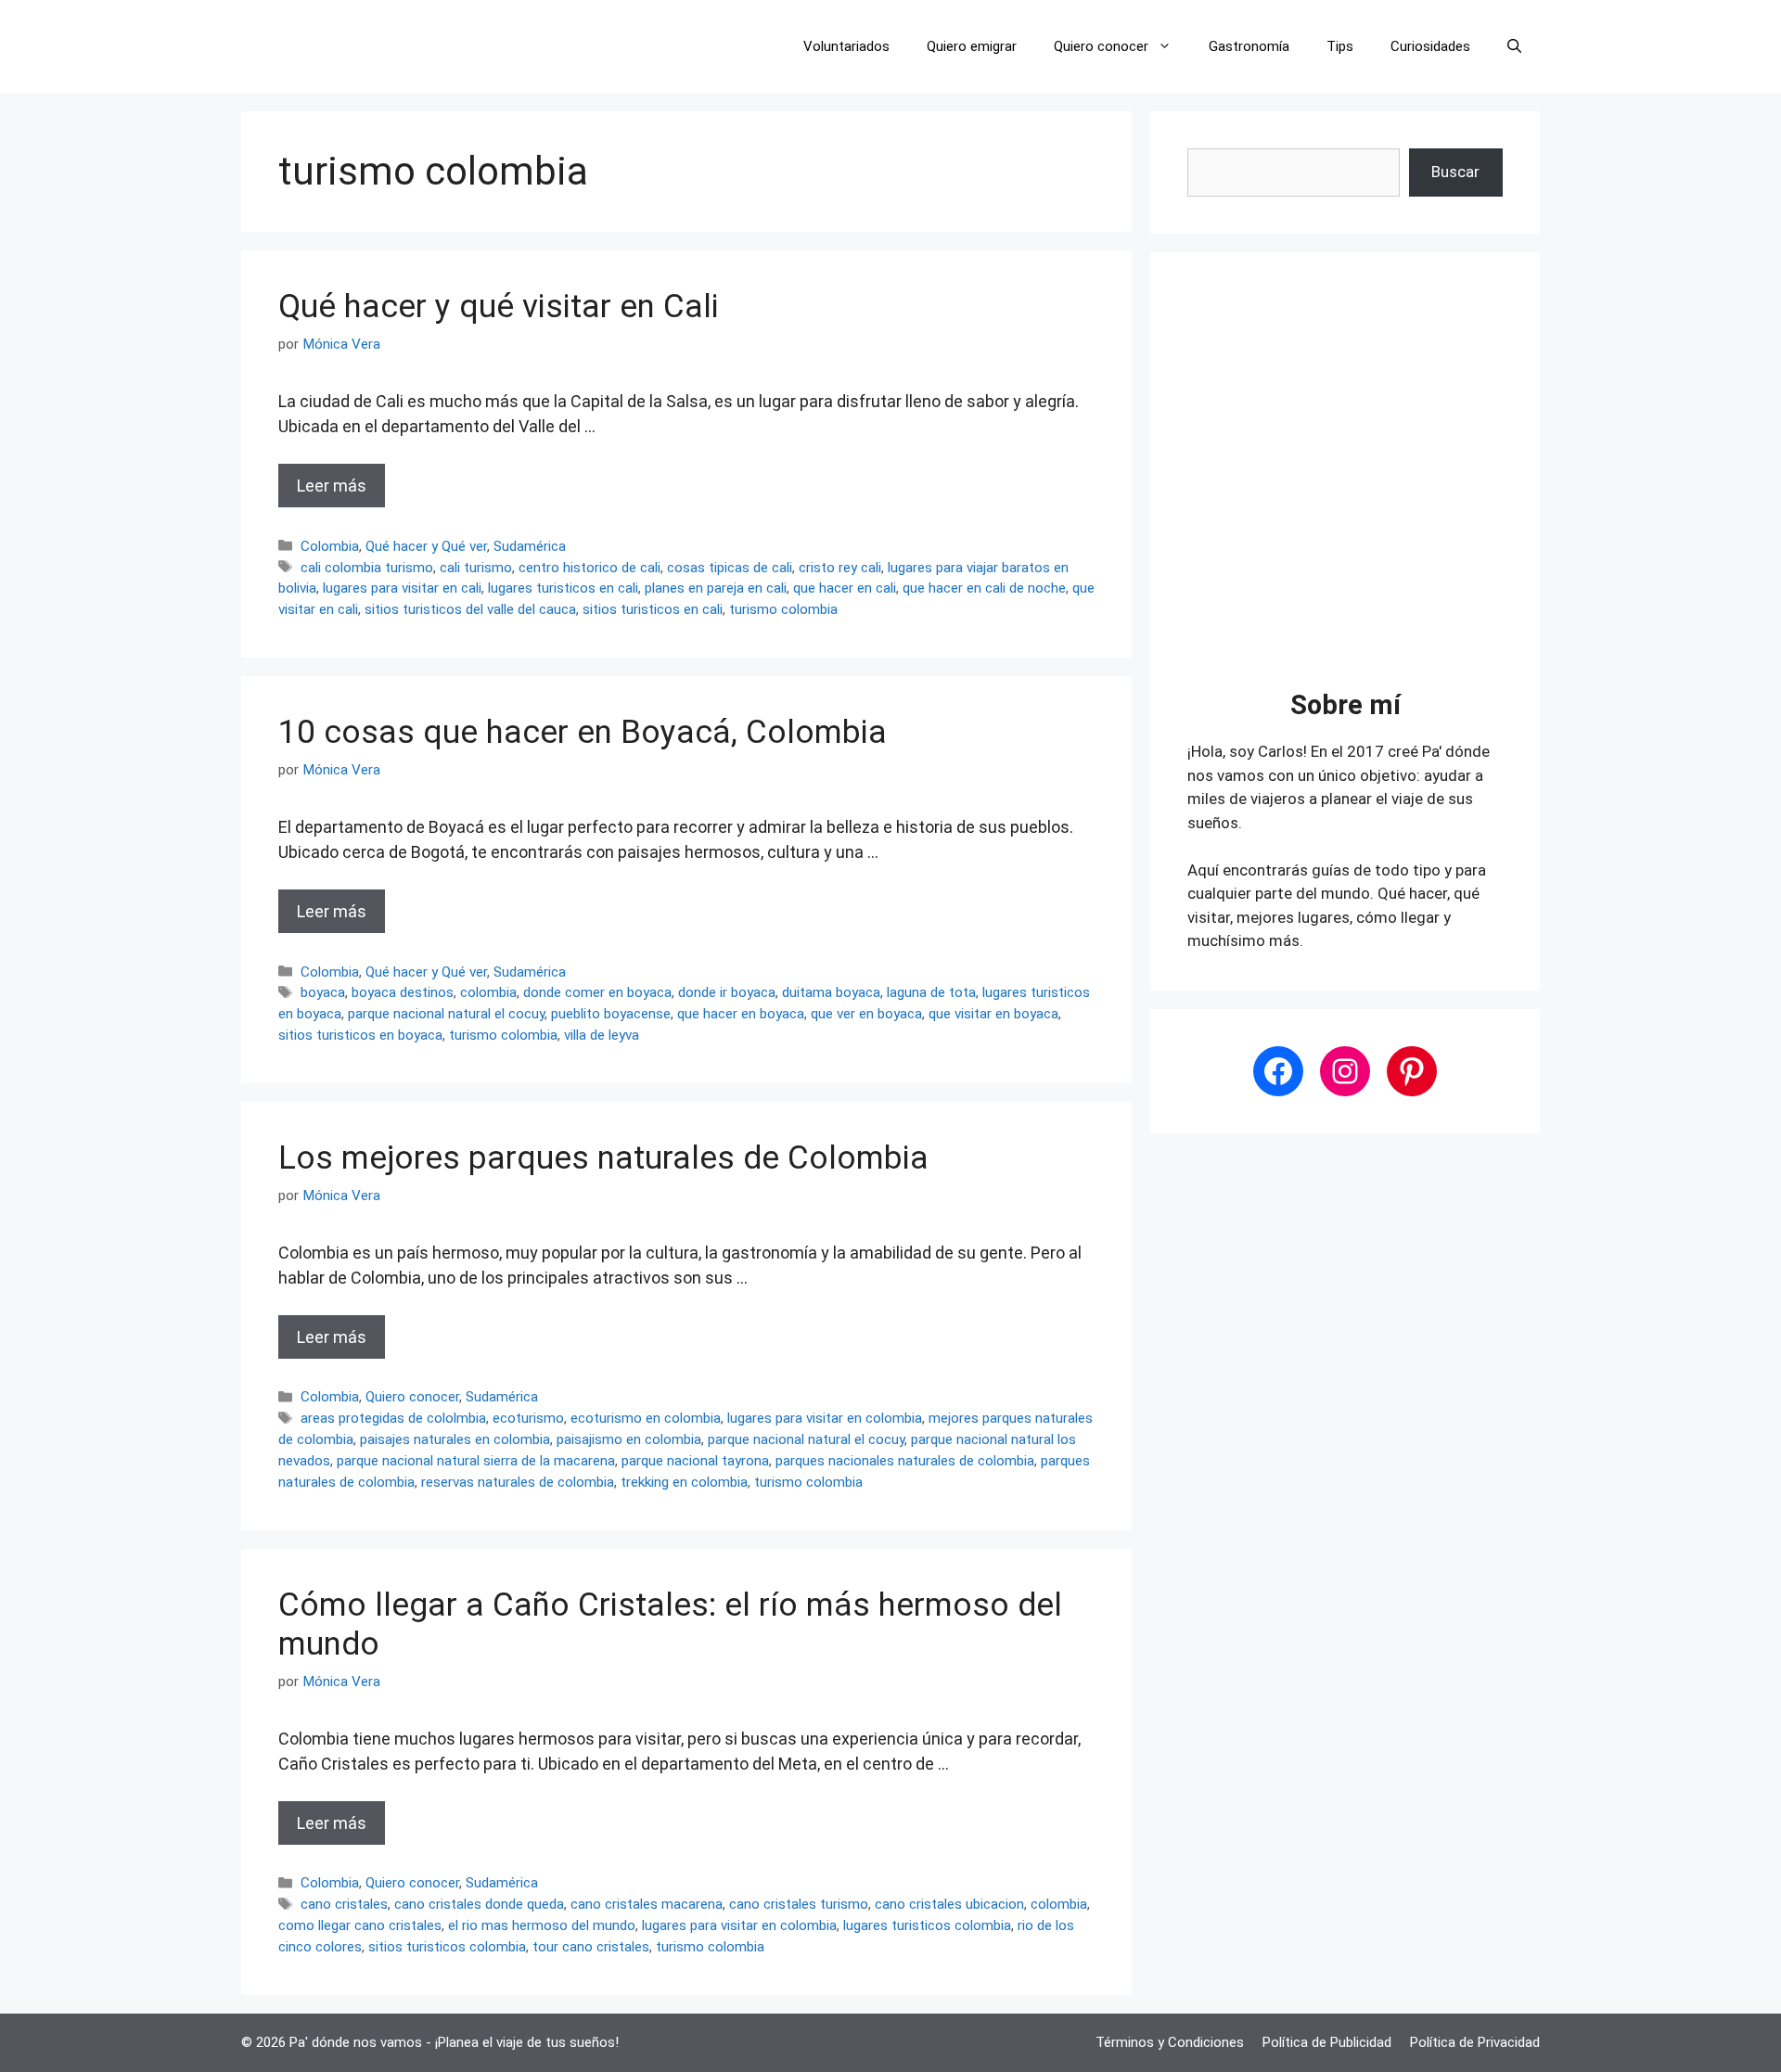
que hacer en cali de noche (984, 588)
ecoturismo (528, 1418)
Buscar (1455, 172)
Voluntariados (846, 46)
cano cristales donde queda (479, 1904)
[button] (1514, 46)
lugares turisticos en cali (563, 588)
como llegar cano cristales (360, 1925)
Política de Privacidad (1475, 2042)
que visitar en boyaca (993, 1014)
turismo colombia (783, 609)
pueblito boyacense (611, 1014)
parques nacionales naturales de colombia (905, 1461)
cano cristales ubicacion (949, 1904)
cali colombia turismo (367, 568)
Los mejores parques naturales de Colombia (603, 1158)
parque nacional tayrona (695, 1461)
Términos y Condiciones (1170, 2042)
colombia (488, 992)
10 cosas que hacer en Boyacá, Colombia (583, 732)
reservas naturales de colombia (518, 1482)
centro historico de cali (589, 568)
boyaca (323, 992)
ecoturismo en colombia (646, 1418)
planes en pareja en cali (716, 588)
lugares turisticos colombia (927, 1925)
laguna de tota (931, 992)
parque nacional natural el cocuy (446, 1014)
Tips (1340, 46)
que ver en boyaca (866, 1014)
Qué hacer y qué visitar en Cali (499, 307)
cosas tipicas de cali (730, 568)
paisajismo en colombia (629, 1439)
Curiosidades (1430, 46)
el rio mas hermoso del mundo (542, 1925)
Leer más (332, 486)
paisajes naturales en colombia (455, 1439)
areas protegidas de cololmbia (393, 1418)
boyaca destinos (403, 992)
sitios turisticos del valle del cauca (470, 609)
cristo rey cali (840, 568)
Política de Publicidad (1327, 2042)
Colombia (330, 546)
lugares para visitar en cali (402, 588)
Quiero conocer (1101, 46)
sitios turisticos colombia (447, 1947)
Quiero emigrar (972, 46)
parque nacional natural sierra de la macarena (476, 1461)
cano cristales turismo (799, 1904)
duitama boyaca (831, 992)
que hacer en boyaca (741, 1014)
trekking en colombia (684, 1482)
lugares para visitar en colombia (825, 1418)
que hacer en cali (845, 588)
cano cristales (344, 1904)
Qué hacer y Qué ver (426, 546)
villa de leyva (602, 1035)
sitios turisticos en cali (653, 609)
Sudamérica (530, 546)
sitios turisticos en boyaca (360, 1035)
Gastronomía (1249, 46)
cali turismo (476, 568)
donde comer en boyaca (597, 992)
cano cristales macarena (647, 1904)
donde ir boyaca (727, 992)
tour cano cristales (591, 1947)
